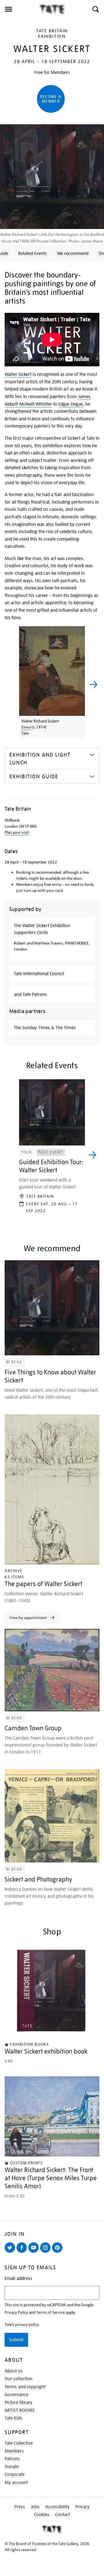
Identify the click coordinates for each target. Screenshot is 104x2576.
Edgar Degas (71, 404)
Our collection (18, 2379)
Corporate (14, 2475)
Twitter (11, 2252)
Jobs (35, 2507)
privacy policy (27, 2324)
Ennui (26, 727)
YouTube (35, 2252)
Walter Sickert (18, 374)
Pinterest (58, 2252)
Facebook (23, 2252)
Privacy (82, 2507)
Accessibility (57, 2507)
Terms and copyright (25, 2387)
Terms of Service (51, 2312)
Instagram (47, 2252)
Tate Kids (13, 2418)
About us (14, 2371)
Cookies (42, 2515)
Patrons (12, 2459)
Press (20, 2507)
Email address (18, 2279)
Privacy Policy (16, 2312)
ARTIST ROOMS (20, 2410)
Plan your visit (17, 832)
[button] (95, 9)
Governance (16, 2395)
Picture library (18, 2403)
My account (16, 2483)
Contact (63, 2515)
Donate (12, 2467)
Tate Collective (19, 2443)
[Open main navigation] (19, 9)
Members (14, 2451)
